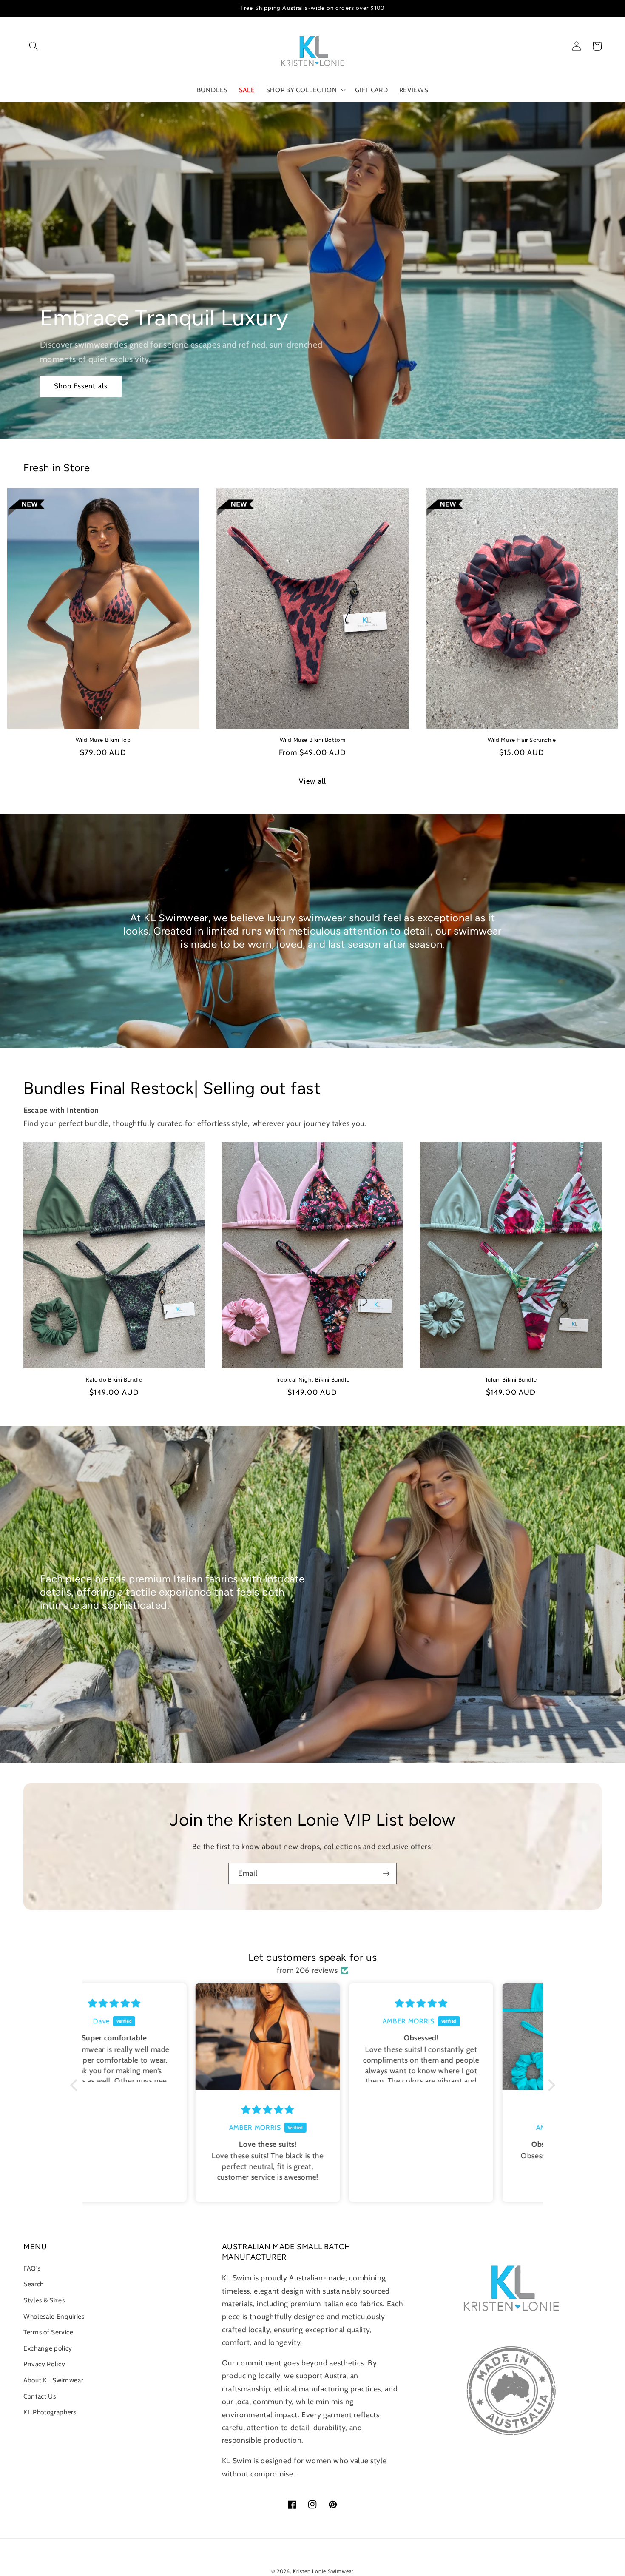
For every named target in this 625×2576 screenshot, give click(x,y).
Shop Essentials (81, 386)
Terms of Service (48, 2332)
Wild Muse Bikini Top (103, 740)
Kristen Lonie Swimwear (323, 2571)
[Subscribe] (386, 1874)
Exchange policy (48, 2348)
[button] (34, 46)
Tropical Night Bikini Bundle (313, 1380)
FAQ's (32, 2268)
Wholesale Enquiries (54, 2316)
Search (34, 2284)
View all (312, 781)
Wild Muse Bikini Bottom (313, 740)
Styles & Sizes (44, 2300)
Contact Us (40, 2396)
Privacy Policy (44, 2364)
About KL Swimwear (53, 2380)
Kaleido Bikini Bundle (114, 1380)
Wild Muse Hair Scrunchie (522, 740)
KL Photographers (50, 2412)
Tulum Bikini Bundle (511, 1380)
